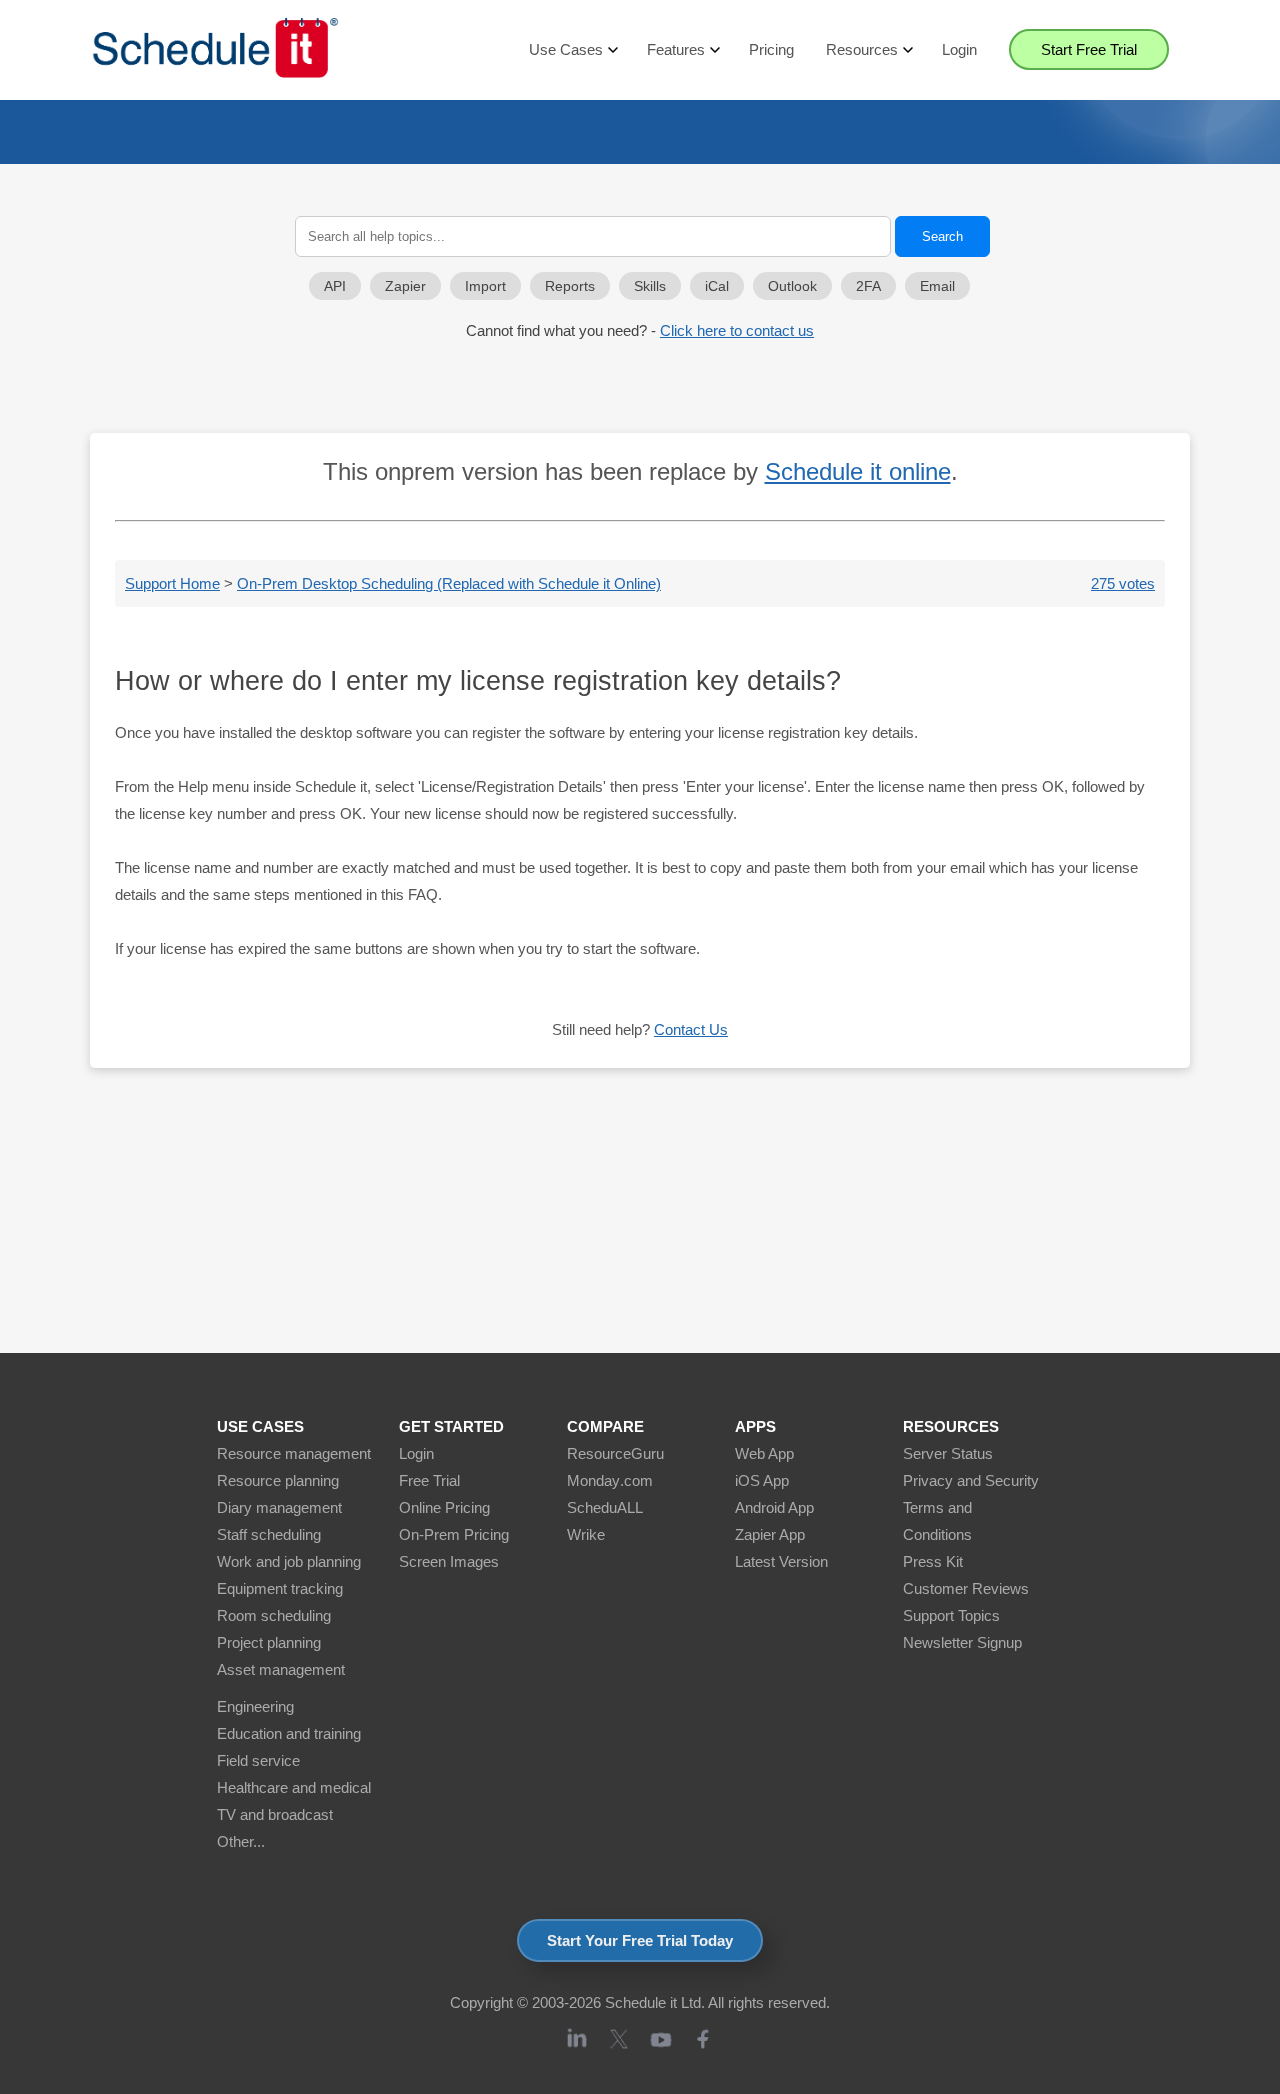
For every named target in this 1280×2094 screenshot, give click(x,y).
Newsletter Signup (962, 1642)
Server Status (948, 1453)
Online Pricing (444, 1507)
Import (485, 286)
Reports (570, 286)
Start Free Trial (1089, 49)
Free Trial (429, 1480)
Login (959, 49)
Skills (650, 286)
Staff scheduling (269, 1534)
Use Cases (566, 49)
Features (676, 49)
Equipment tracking (280, 1588)
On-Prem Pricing (454, 1534)
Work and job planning (289, 1561)
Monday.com (610, 1480)
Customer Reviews (966, 1588)
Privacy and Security (971, 1480)
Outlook (792, 286)
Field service (258, 1760)
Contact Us (691, 1029)
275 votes (1123, 583)
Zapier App (770, 1534)
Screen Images (449, 1561)
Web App (764, 1453)
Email (937, 286)
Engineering (255, 1706)
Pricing (771, 49)
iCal (717, 286)
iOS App (762, 1480)
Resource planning (278, 1480)
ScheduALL (605, 1507)
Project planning (269, 1642)
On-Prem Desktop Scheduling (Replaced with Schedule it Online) (449, 583)
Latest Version (781, 1561)
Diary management (279, 1507)
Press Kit (933, 1561)
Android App (774, 1507)
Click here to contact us (737, 330)
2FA (868, 286)
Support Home (172, 583)
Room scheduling (274, 1615)
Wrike (586, 1534)
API (335, 286)
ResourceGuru (615, 1453)
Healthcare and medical (294, 1787)
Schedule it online (858, 471)
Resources (862, 49)
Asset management (281, 1669)
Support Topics (951, 1615)
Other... (241, 1841)
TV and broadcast (275, 1814)
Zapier (405, 286)
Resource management (294, 1453)
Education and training (289, 1733)
